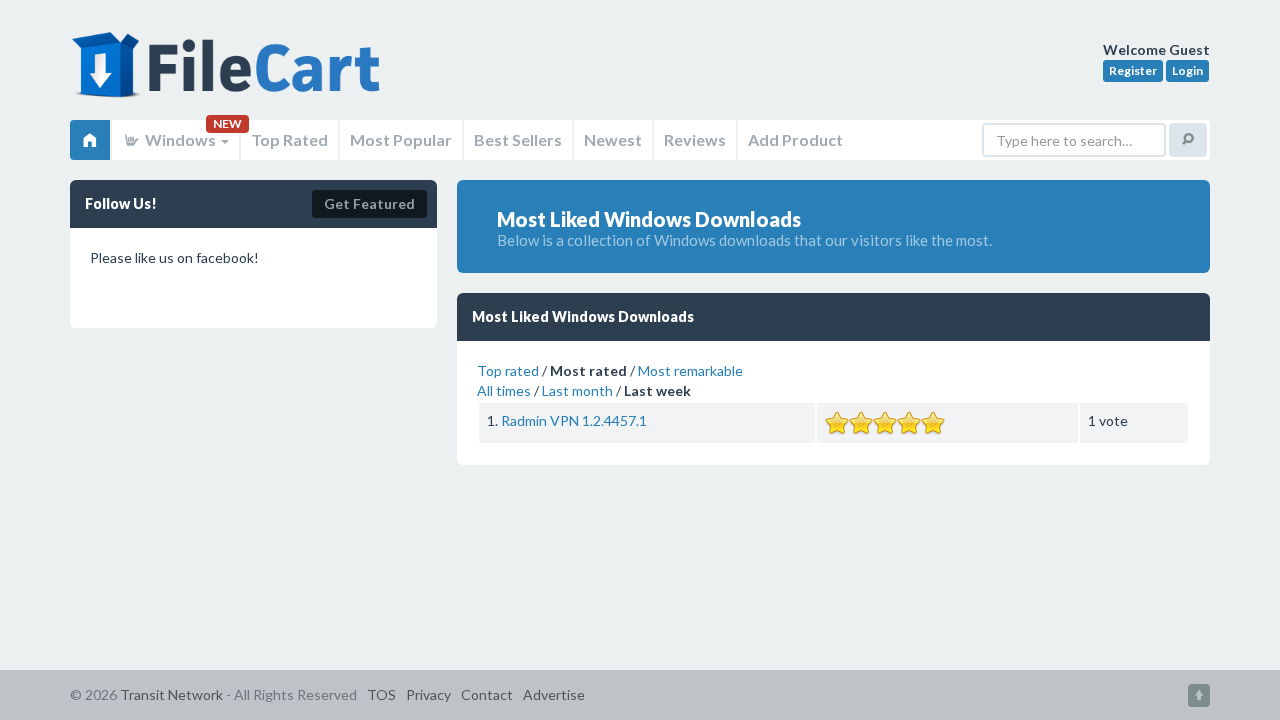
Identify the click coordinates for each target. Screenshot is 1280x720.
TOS (381, 694)
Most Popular (401, 139)
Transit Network (171, 694)
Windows (180, 139)
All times (504, 390)
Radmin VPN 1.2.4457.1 (574, 420)
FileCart (230, 75)
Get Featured (369, 203)
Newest (613, 139)
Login (1187, 70)
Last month (577, 390)
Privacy (428, 694)
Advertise (554, 694)
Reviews (695, 139)
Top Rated (289, 139)
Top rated (508, 370)
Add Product (795, 139)
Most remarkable (690, 370)
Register (1133, 70)
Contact (487, 694)
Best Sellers (518, 139)
